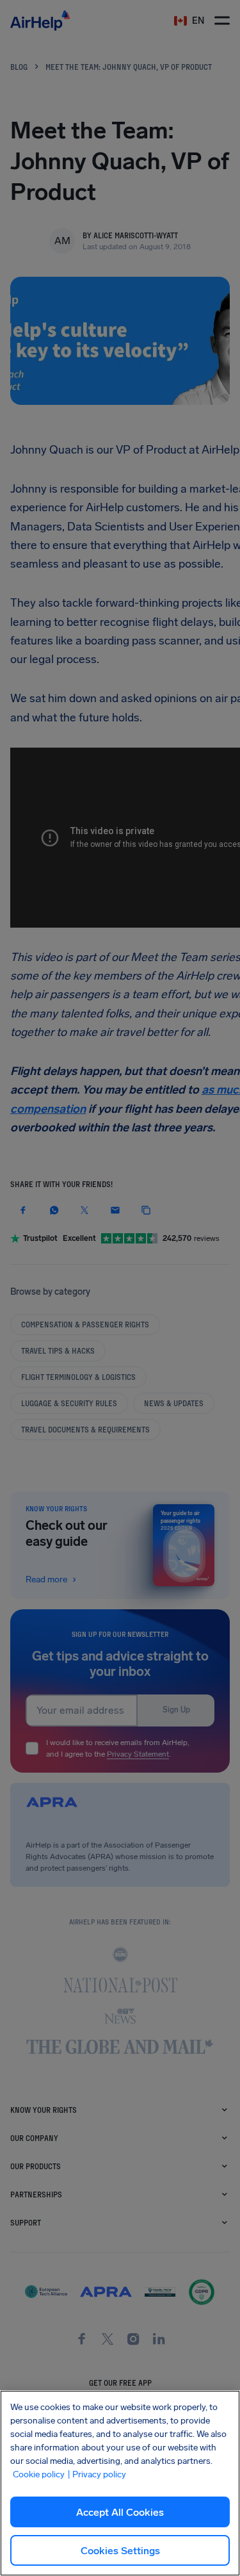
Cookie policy (39, 2474)
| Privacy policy (97, 2474)
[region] (120, 2483)
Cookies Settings (120, 2551)
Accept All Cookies (120, 2512)
